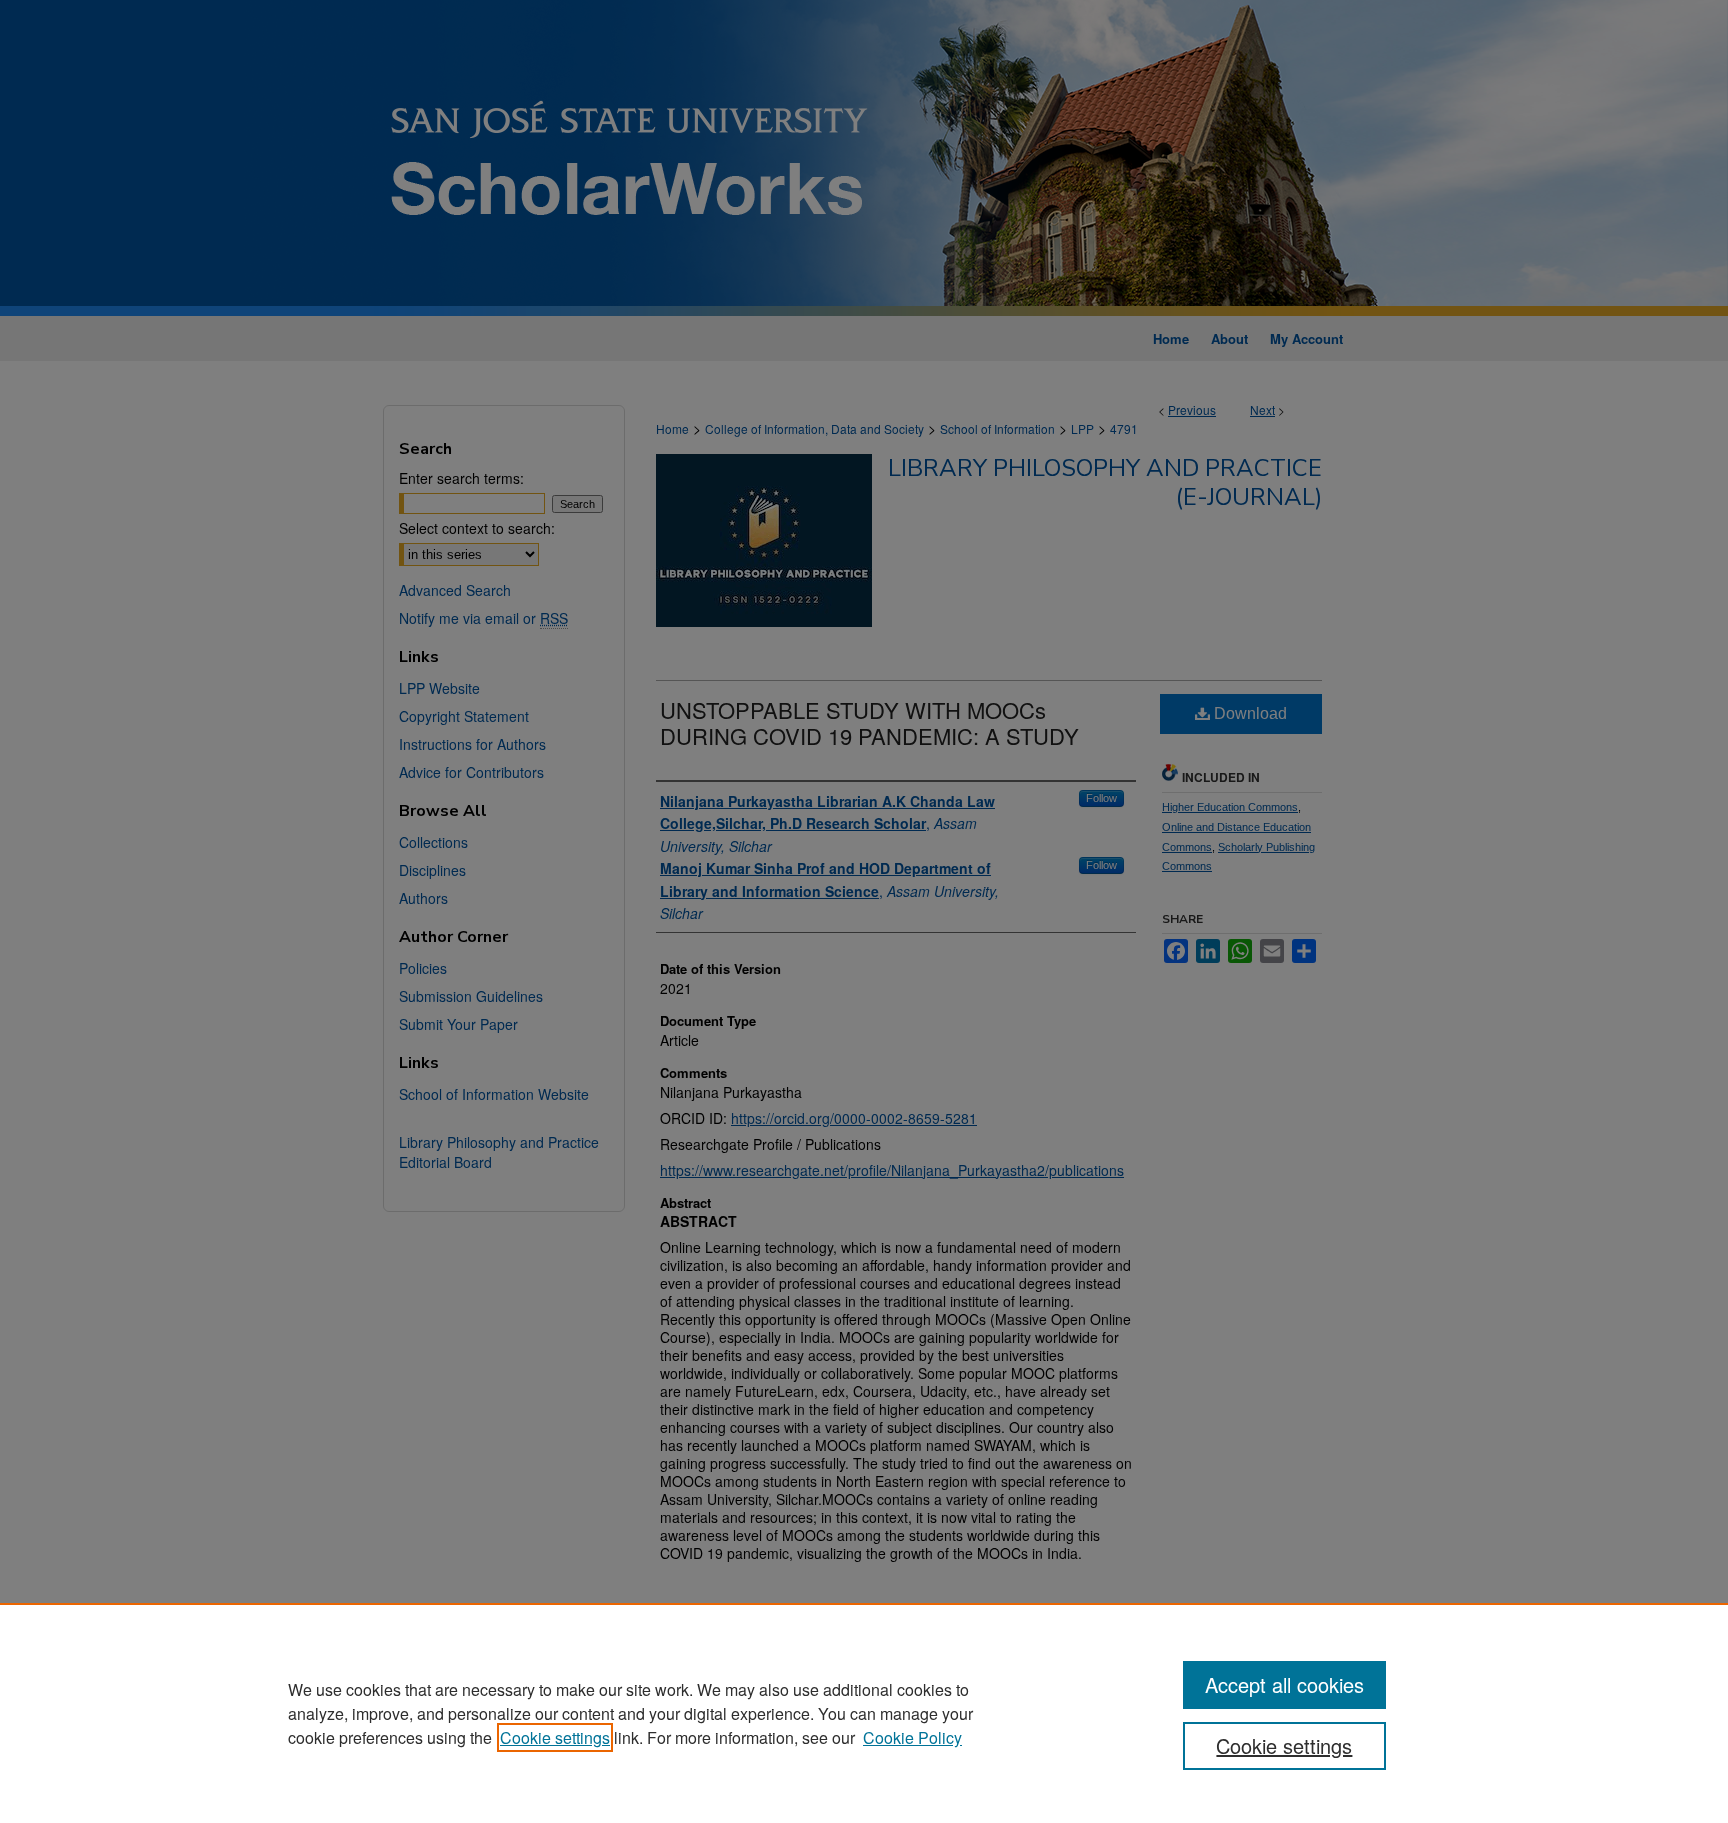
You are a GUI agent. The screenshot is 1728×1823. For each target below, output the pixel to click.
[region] (864, 1713)
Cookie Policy (912, 1737)
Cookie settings (555, 1737)
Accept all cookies (1284, 1684)
